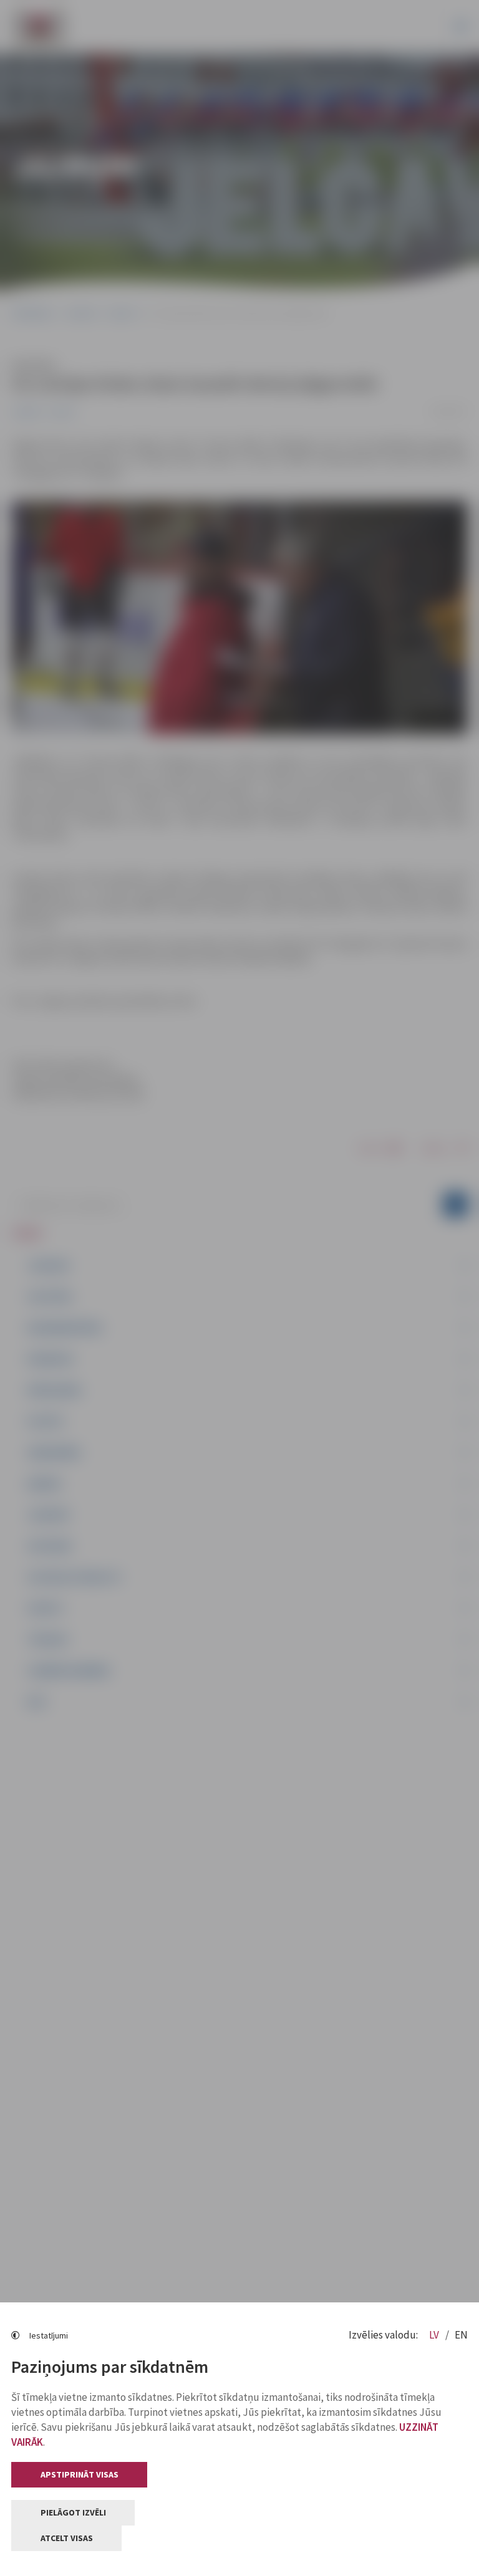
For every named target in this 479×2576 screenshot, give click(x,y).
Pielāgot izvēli (73, 2512)
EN (461, 2335)
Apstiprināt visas (80, 2474)
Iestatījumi (49, 2335)
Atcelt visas (67, 2538)
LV (435, 2335)
